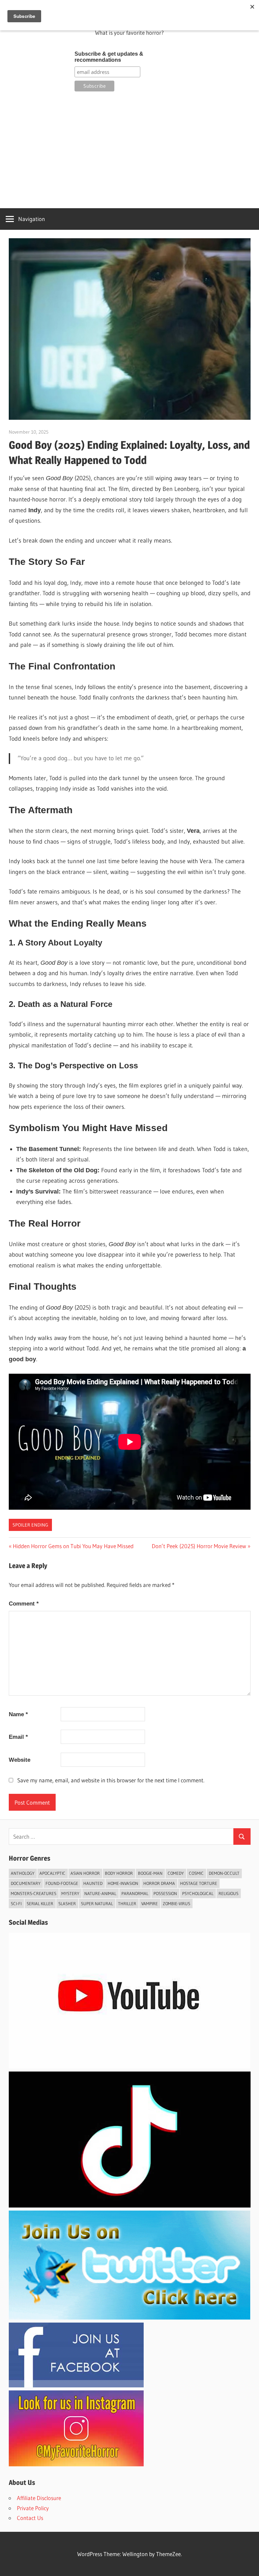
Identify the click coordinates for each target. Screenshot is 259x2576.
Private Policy (33, 2508)
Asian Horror (85, 1873)
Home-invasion (123, 1883)
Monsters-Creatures (34, 1893)
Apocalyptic (52, 1873)
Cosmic (196, 1873)
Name (18, 1714)
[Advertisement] (130, 149)
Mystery (70, 1893)
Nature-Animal (100, 1893)
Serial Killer (40, 1903)
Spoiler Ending (30, 1525)
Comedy (176, 1873)
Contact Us (30, 2518)
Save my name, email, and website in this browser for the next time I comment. (111, 1780)
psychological (198, 1893)
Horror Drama (159, 1883)
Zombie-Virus (177, 1903)
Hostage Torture (199, 1883)
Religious (228, 1893)
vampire (150, 1903)
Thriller (127, 1903)
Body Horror (119, 1873)
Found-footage (62, 1883)
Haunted (93, 1883)
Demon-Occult (224, 1873)
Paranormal (135, 1893)
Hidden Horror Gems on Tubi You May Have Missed (73, 1546)
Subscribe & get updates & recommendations (109, 57)
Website (20, 1760)
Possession (165, 1893)
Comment (24, 1604)
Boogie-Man (150, 1873)
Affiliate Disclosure (39, 2498)
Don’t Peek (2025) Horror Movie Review (199, 1546)
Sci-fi (16, 1903)
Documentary (26, 1883)
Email (18, 1737)
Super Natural (97, 1903)
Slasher (67, 1903)
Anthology (23, 1873)
